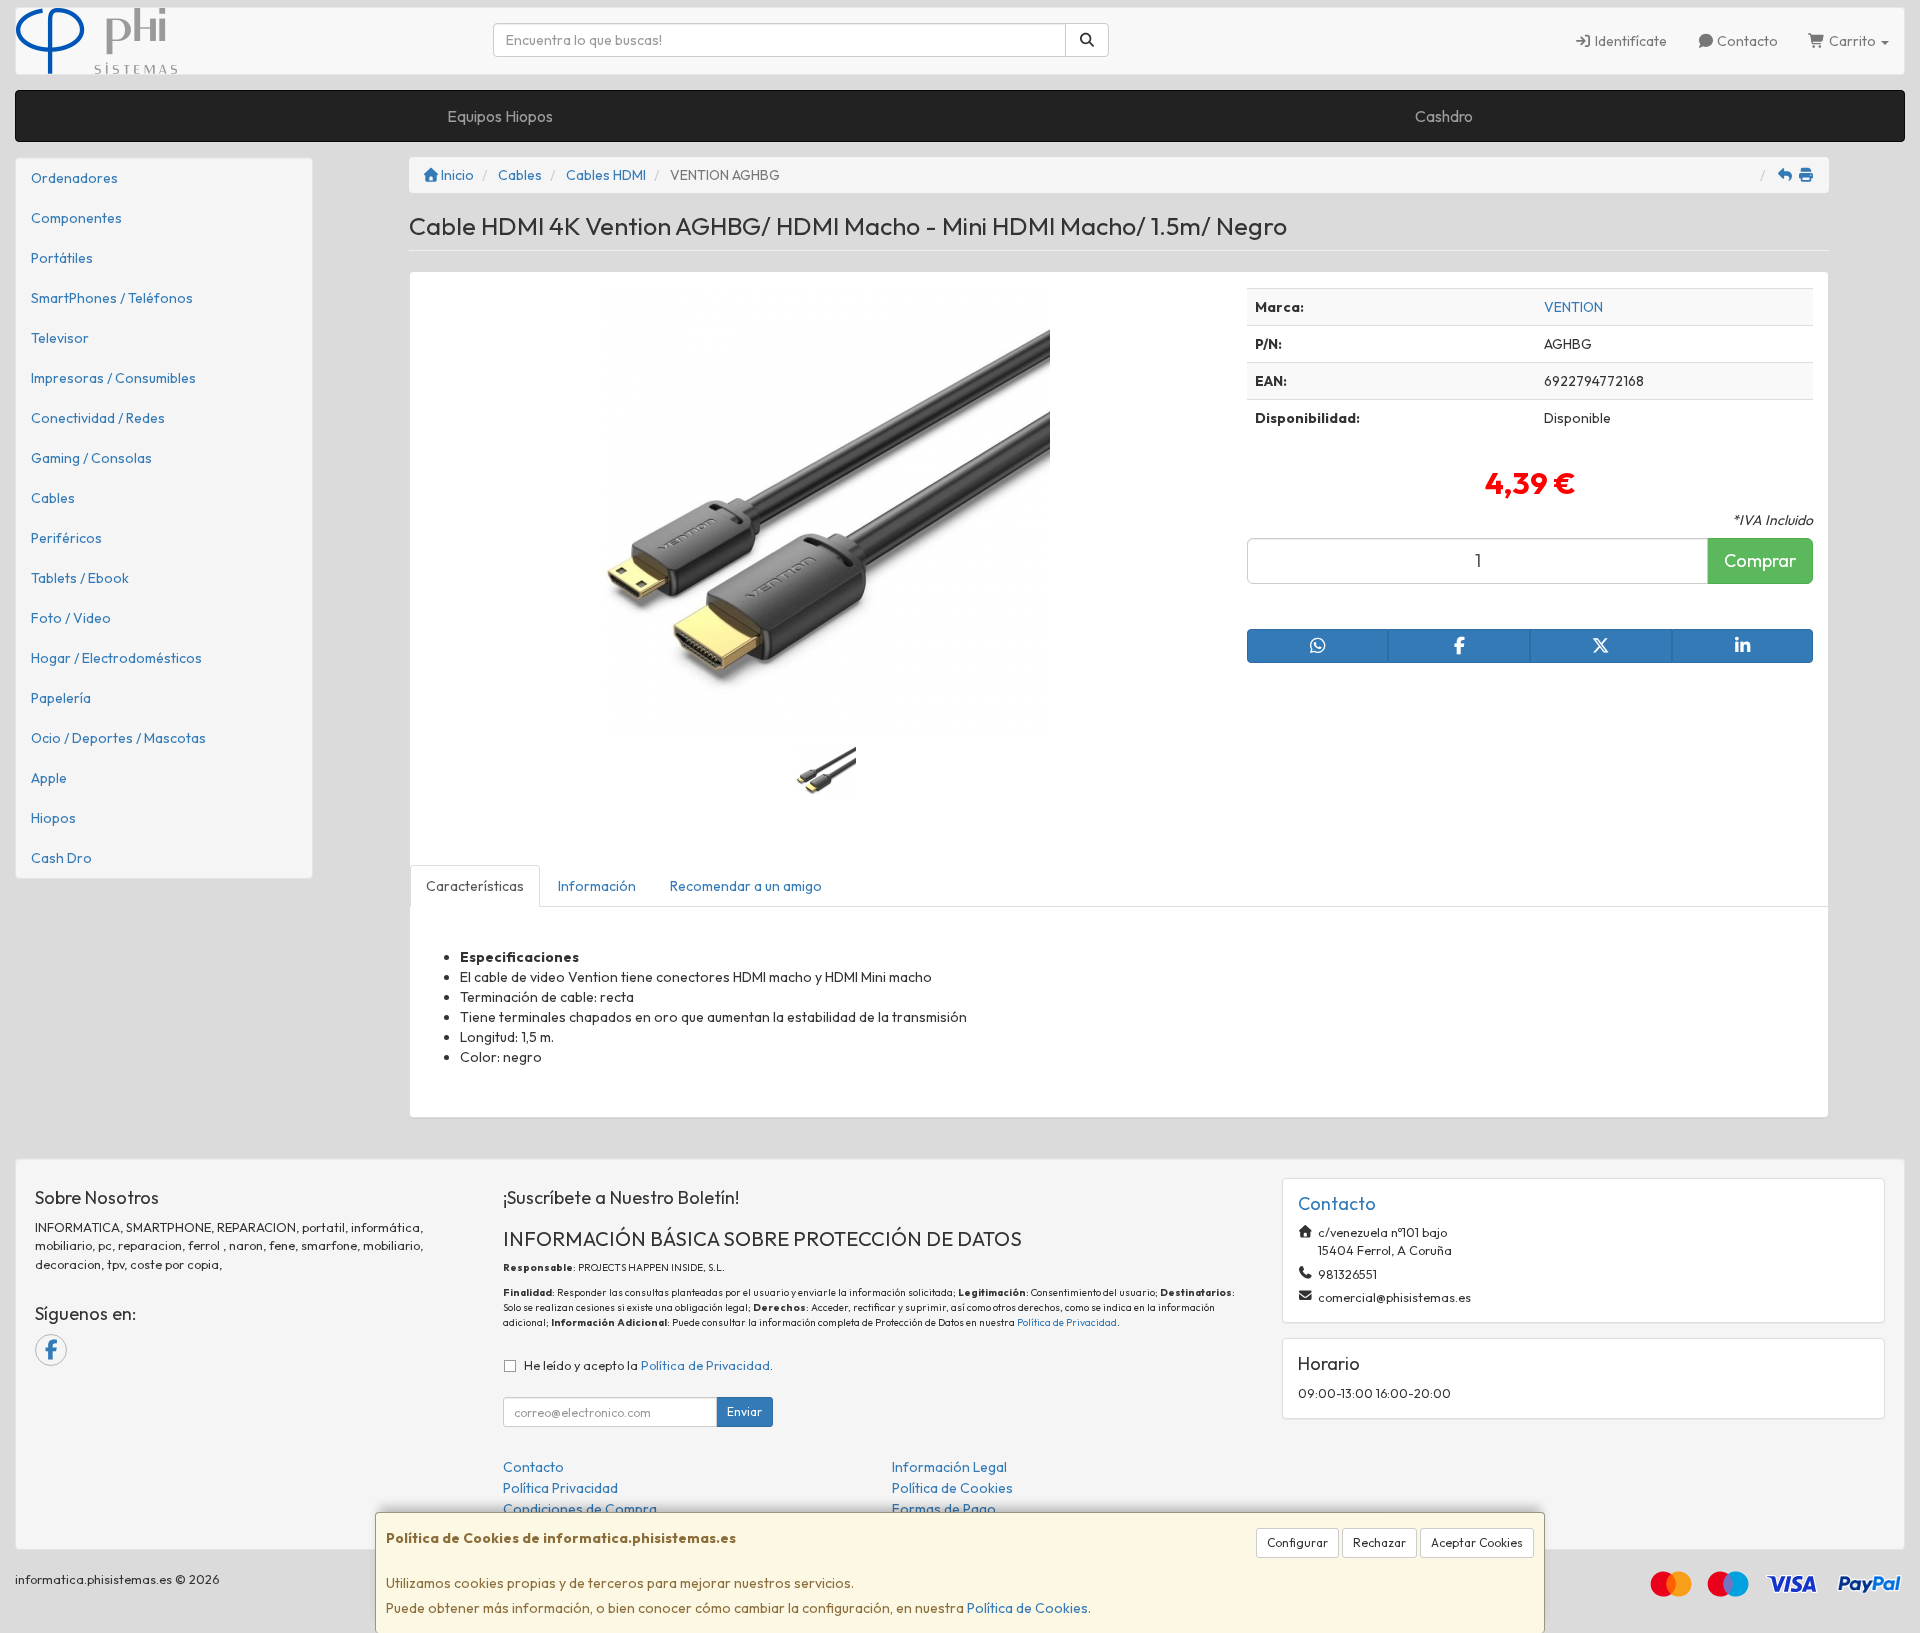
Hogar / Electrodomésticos (116, 658)
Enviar (744, 1411)
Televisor (60, 338)
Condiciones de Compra (580, 1509)
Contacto (1746, 41)
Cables (53, 498)
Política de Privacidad (1067, 1322)
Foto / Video (71, 618)
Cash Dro (61, 858)
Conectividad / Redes (98, 418)
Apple (49, 778)
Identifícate (1629, 41)
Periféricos (66, 538)
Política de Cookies (1027, 1608)
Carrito (1852, 41)
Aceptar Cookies (1477, 1542)
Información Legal (949, 1467)
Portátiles (62, 258)
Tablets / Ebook (80, 578)
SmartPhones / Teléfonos (112, 298)
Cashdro (1444, 116)
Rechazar (1379, 1542)
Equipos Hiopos (500, 116)
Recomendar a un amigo (746, 886)
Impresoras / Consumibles (113, 378)
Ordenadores (74, 178)
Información (597, 886)
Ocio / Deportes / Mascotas (118, 738)
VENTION (1573, 307)
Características (475, 886)
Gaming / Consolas (91, 458)
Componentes (76, 218)
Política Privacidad (560, 1488)
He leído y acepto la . (648, 1365)
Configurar (1297, 1542)
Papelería (61, 698)
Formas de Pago (944, 1509)
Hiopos (53, 818)
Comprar (1760, 560)
